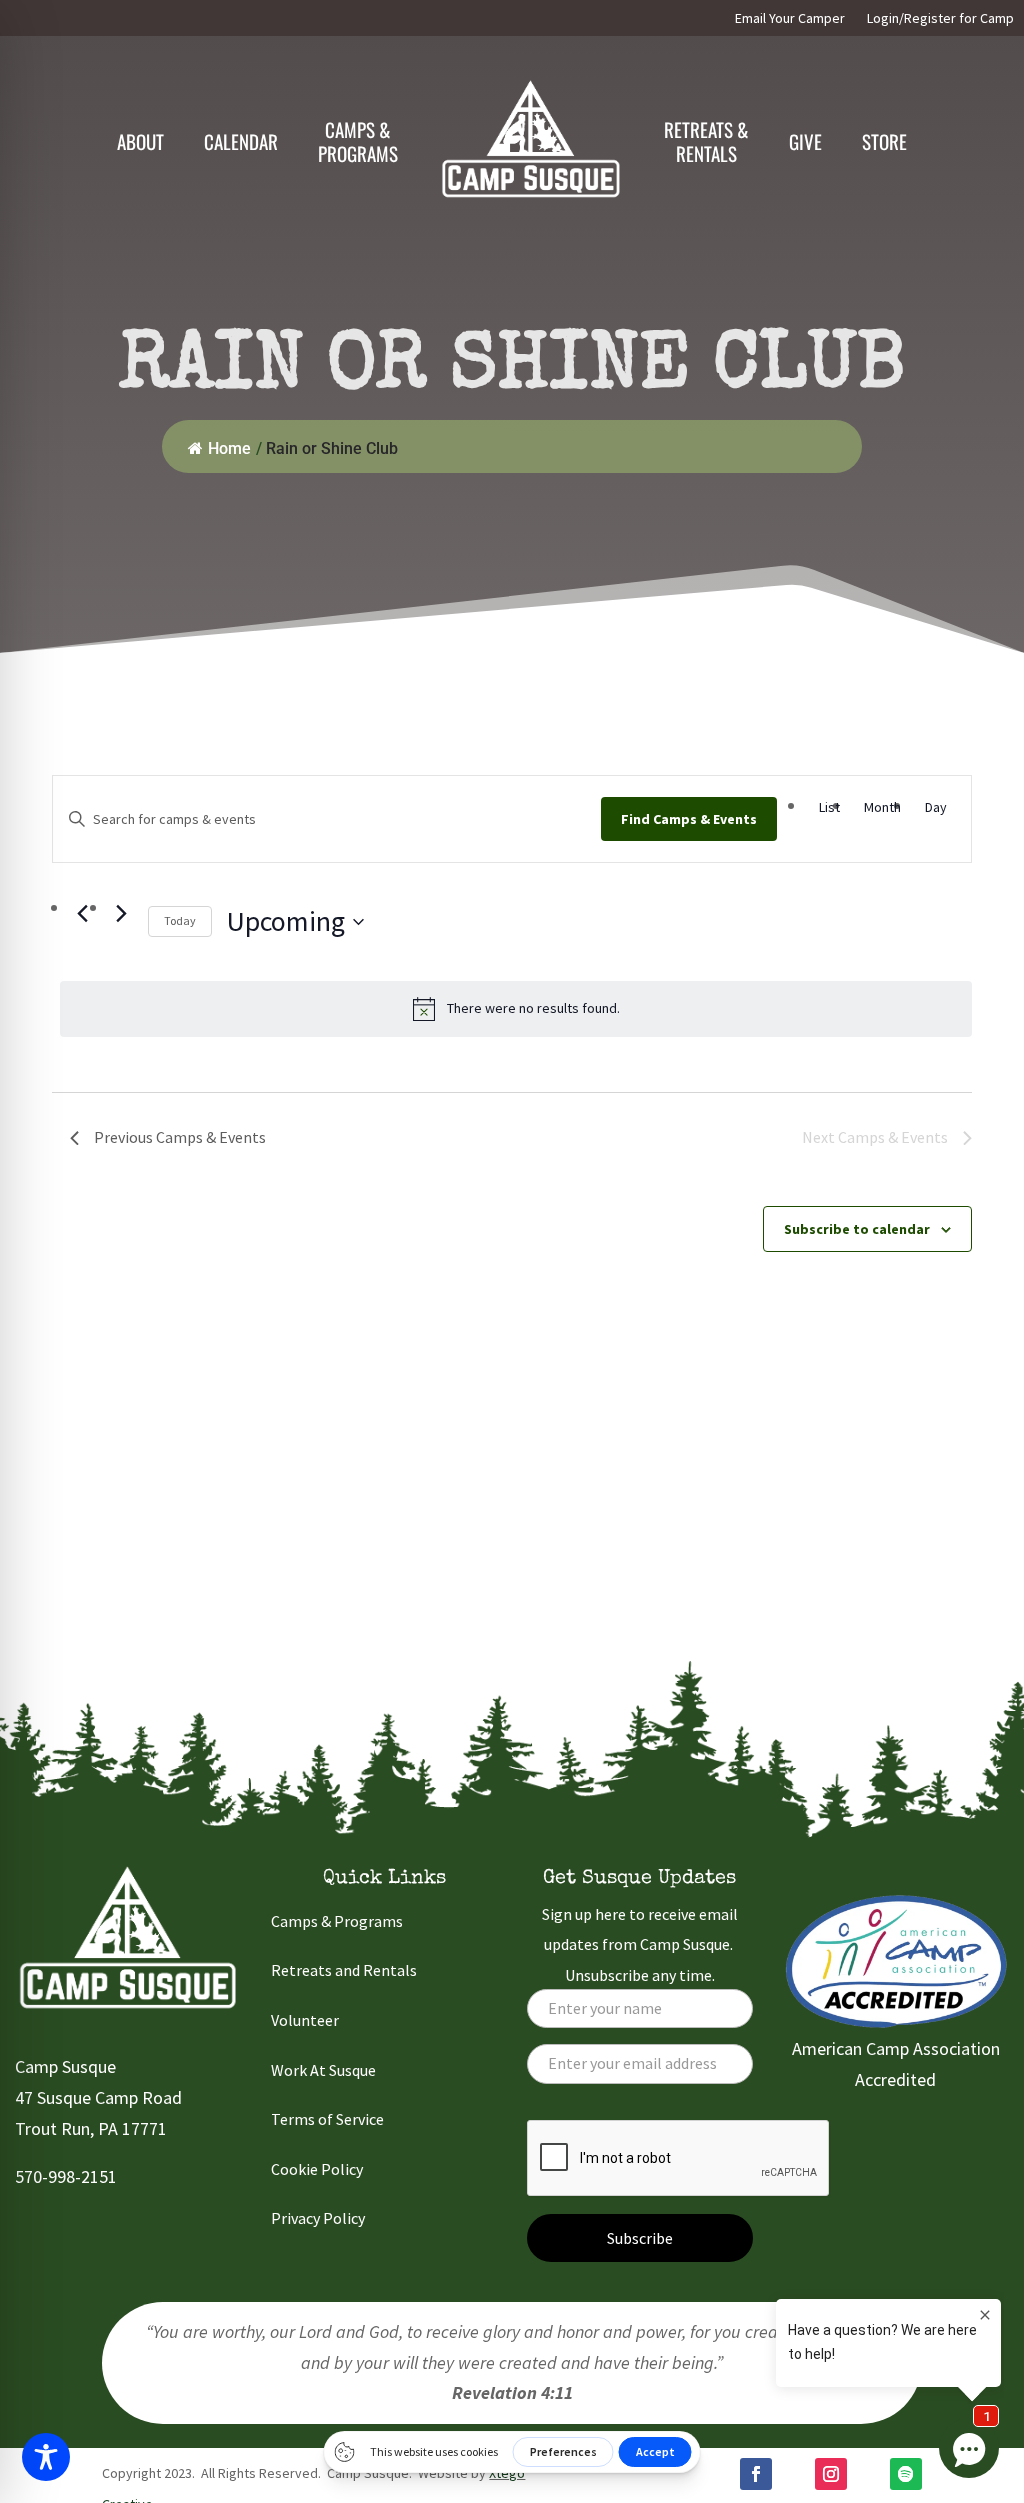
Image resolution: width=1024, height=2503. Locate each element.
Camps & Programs (337, 1921)
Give (805, 141)
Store (884, 141)
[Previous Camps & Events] (82, 914)
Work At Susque (323, 2070)
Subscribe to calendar (857, 1229)
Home (229, 448)
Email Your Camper (790, 19)
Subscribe (640, 2238)
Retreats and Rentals (344, 1970)
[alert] (516, 1009)
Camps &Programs (358, 141)
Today (180, 920)
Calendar (241, 141)
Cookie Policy (317, 2169)
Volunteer (305, 2020)
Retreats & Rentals (706, 141)
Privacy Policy (318, 2218)
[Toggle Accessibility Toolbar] (46, 2457)
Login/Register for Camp (940, 19)
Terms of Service (327, 2119)
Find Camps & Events (689, 819)
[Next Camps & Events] (121, 914)
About (140, 141)
